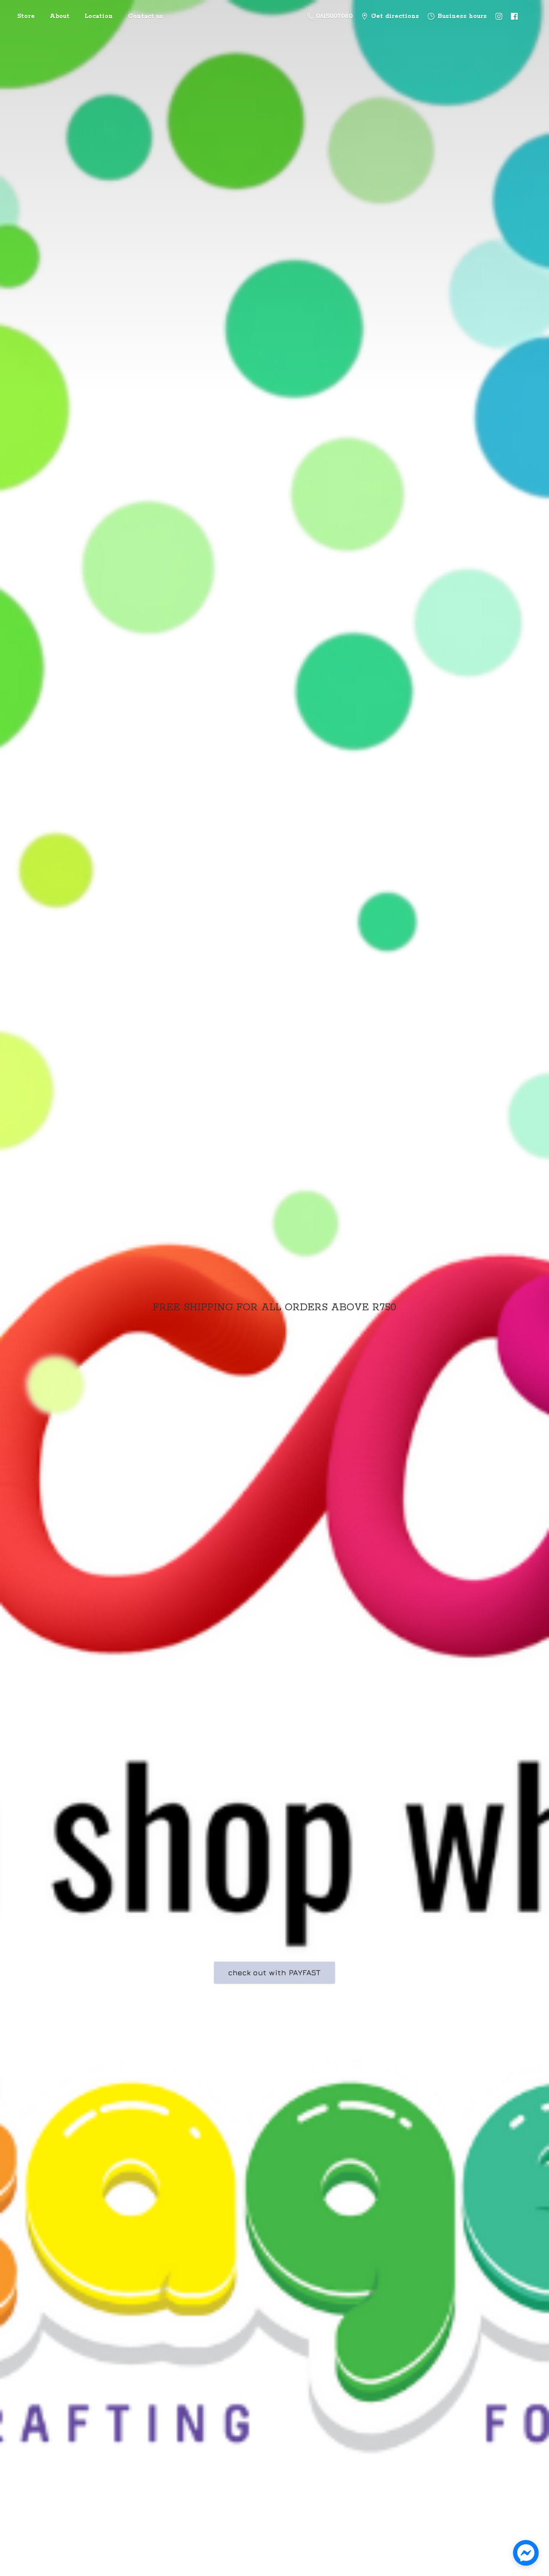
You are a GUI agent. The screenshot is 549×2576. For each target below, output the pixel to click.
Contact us (145, 16)
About (60, 16)
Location (99, 16)
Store (26, 16)
